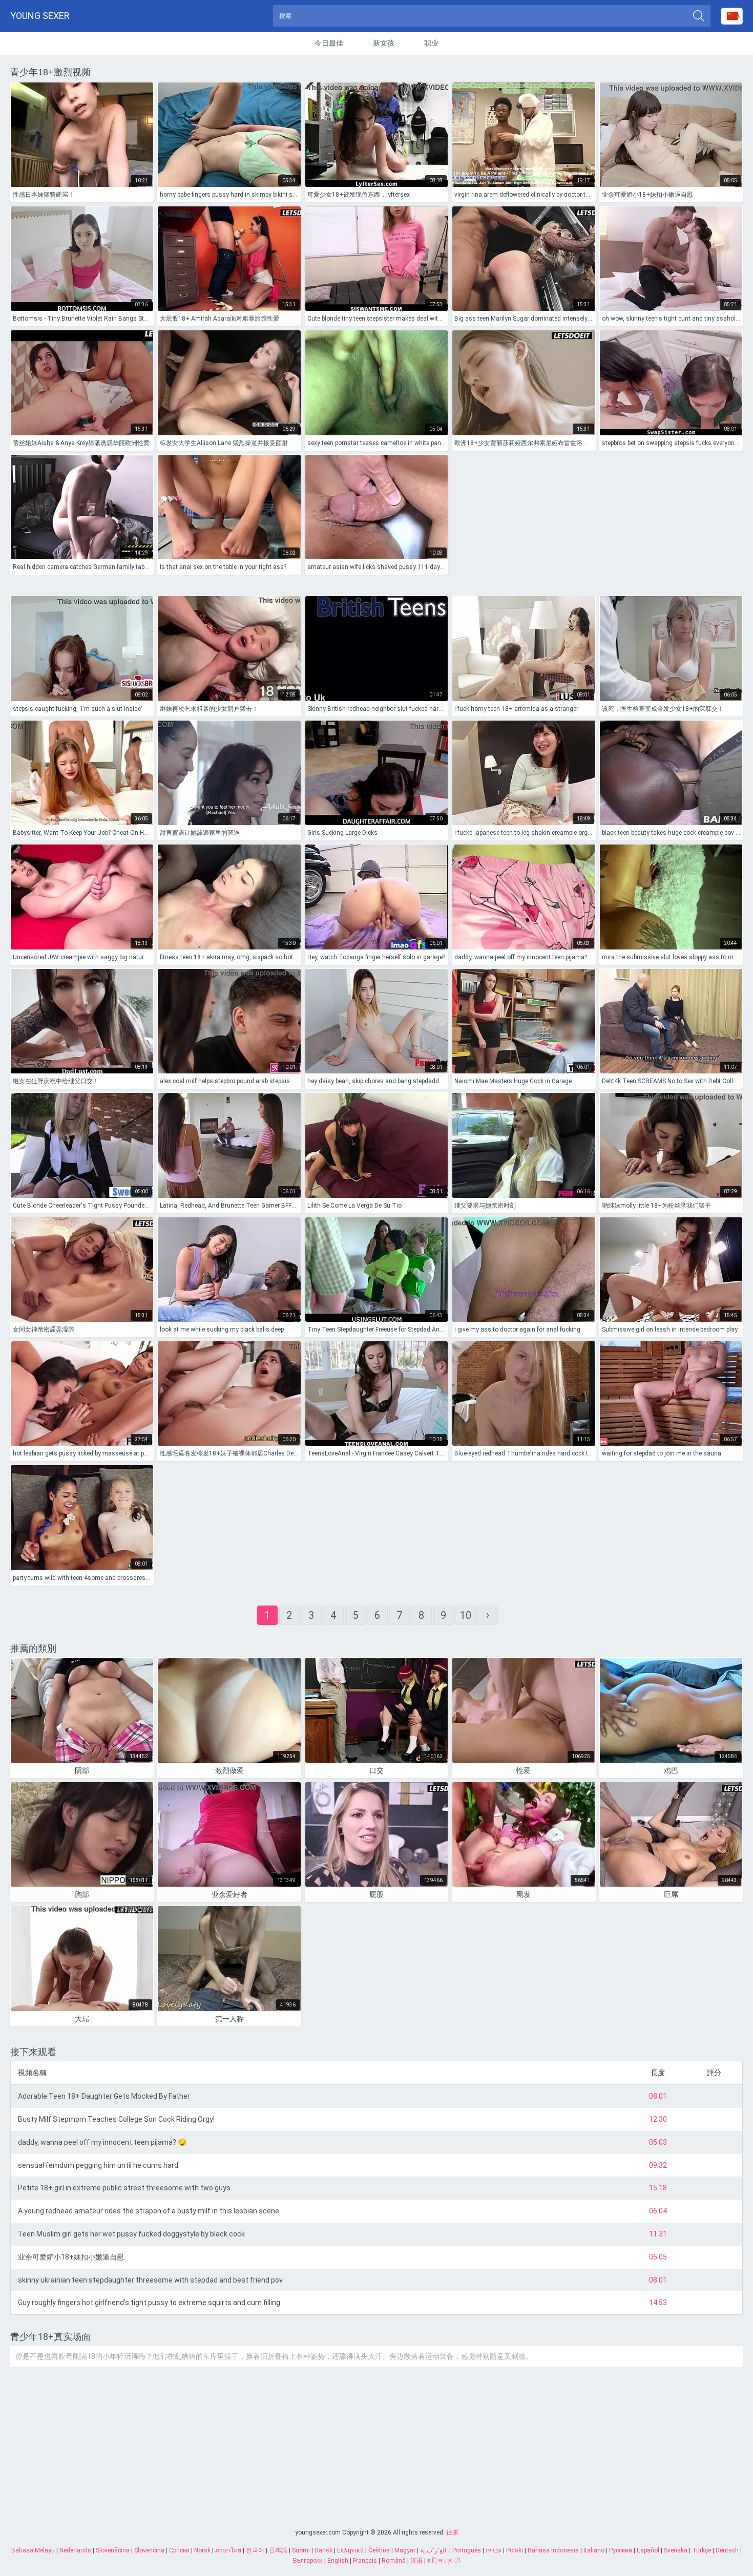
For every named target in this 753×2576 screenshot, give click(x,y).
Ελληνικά (350, 2550)
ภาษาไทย (228, 2550)
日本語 (278, 2550)
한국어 (255, 2550)
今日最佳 (329, 43)
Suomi (301, 2550)
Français (365, 2561)
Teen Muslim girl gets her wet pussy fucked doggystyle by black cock (131, 2234)
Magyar (405, 2550)
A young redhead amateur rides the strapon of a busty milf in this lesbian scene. (149, 2211)
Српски (179, 2550)
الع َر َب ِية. (434, 2550)
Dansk (323, 2550)
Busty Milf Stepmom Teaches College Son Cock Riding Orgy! (116, 2119)
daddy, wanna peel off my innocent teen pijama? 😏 (102, 2142)
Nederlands (75, 2550)
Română (394, 2561)
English (338, 2561)
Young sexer (40, 16)
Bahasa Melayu (33, 2550)
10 (466, 1615)
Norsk (202, 2550)
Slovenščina (113, 2550)
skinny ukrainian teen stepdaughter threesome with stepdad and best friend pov (150, 2280)
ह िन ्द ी (444, 2561)
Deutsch (727, 2550)
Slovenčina (149, 2550)
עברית (494, 2550)
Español (648, 2550)
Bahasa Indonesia (553, 2550)
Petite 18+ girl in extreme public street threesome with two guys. (125, 2188)
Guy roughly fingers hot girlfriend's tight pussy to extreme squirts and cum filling (149, 2303)
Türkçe (702, 2550)
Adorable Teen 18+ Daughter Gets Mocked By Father (104, 2096)
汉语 (416, 2561)
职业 (431, 43)
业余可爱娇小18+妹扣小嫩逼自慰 (71, 2257)
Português (467, 2550)
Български (308, 2561)
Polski (515, 2550)
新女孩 (384, 43)
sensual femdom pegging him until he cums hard (98, 2165)
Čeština (379, 2550)
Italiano (594, 2550)
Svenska (676, 2550)
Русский (621, 2550)
